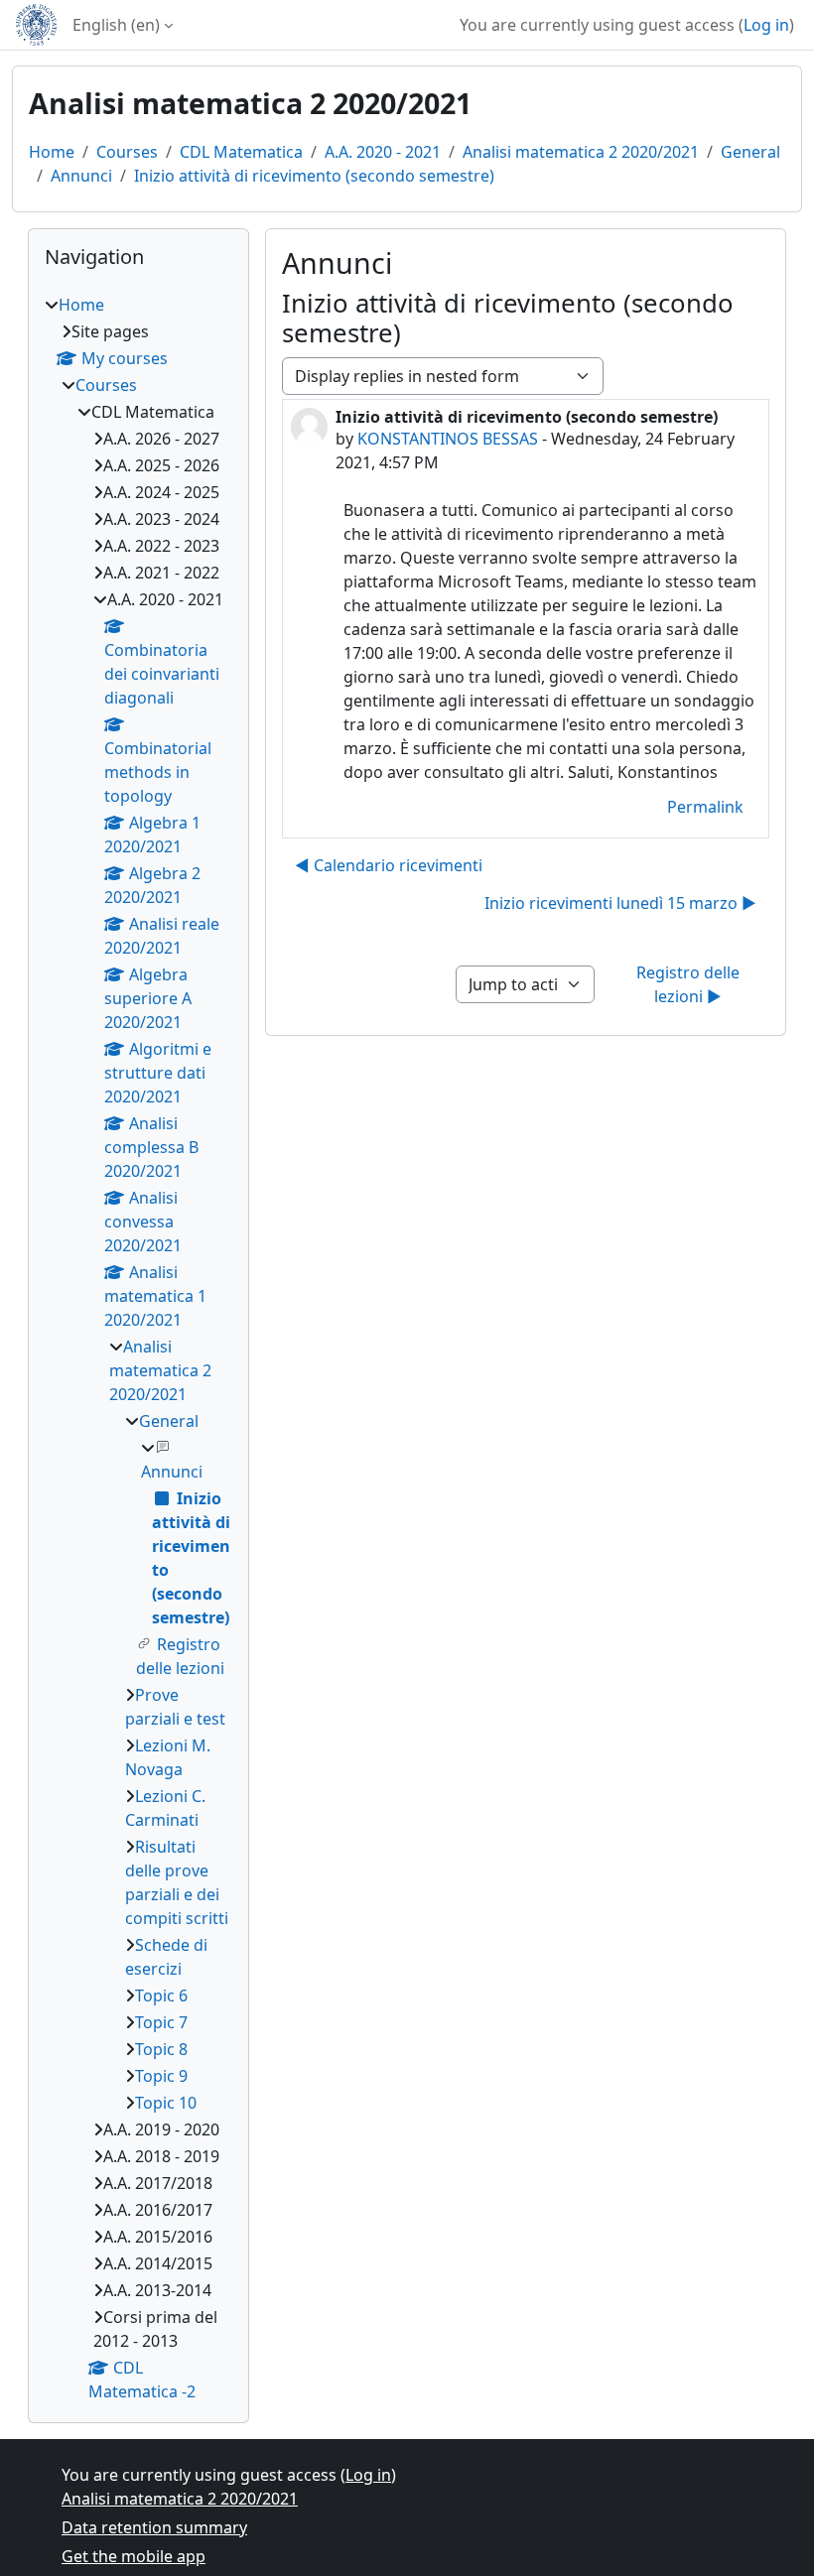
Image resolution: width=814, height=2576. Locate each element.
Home (52, 152)
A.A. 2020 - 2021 (383, 152)
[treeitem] (138, 1348)
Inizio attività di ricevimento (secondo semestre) (314, 176)
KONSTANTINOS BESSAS (448, 439)
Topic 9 (161, 2076)
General (750, 152)
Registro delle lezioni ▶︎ (690, 984)
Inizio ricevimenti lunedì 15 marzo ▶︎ (620, 903)
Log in (766, 25)
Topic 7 (161, 2022)
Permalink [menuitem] (705, 807)
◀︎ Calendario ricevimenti (389, 865)
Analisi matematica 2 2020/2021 (581, 152)
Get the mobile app (134, 2556)
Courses (127, 152)
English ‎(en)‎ (116, 25)
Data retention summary (154, 2527)
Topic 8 (161, 2049)
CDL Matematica (241, 152)
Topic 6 (161, 1996)
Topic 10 (166, 2103)
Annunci (81, 176)
